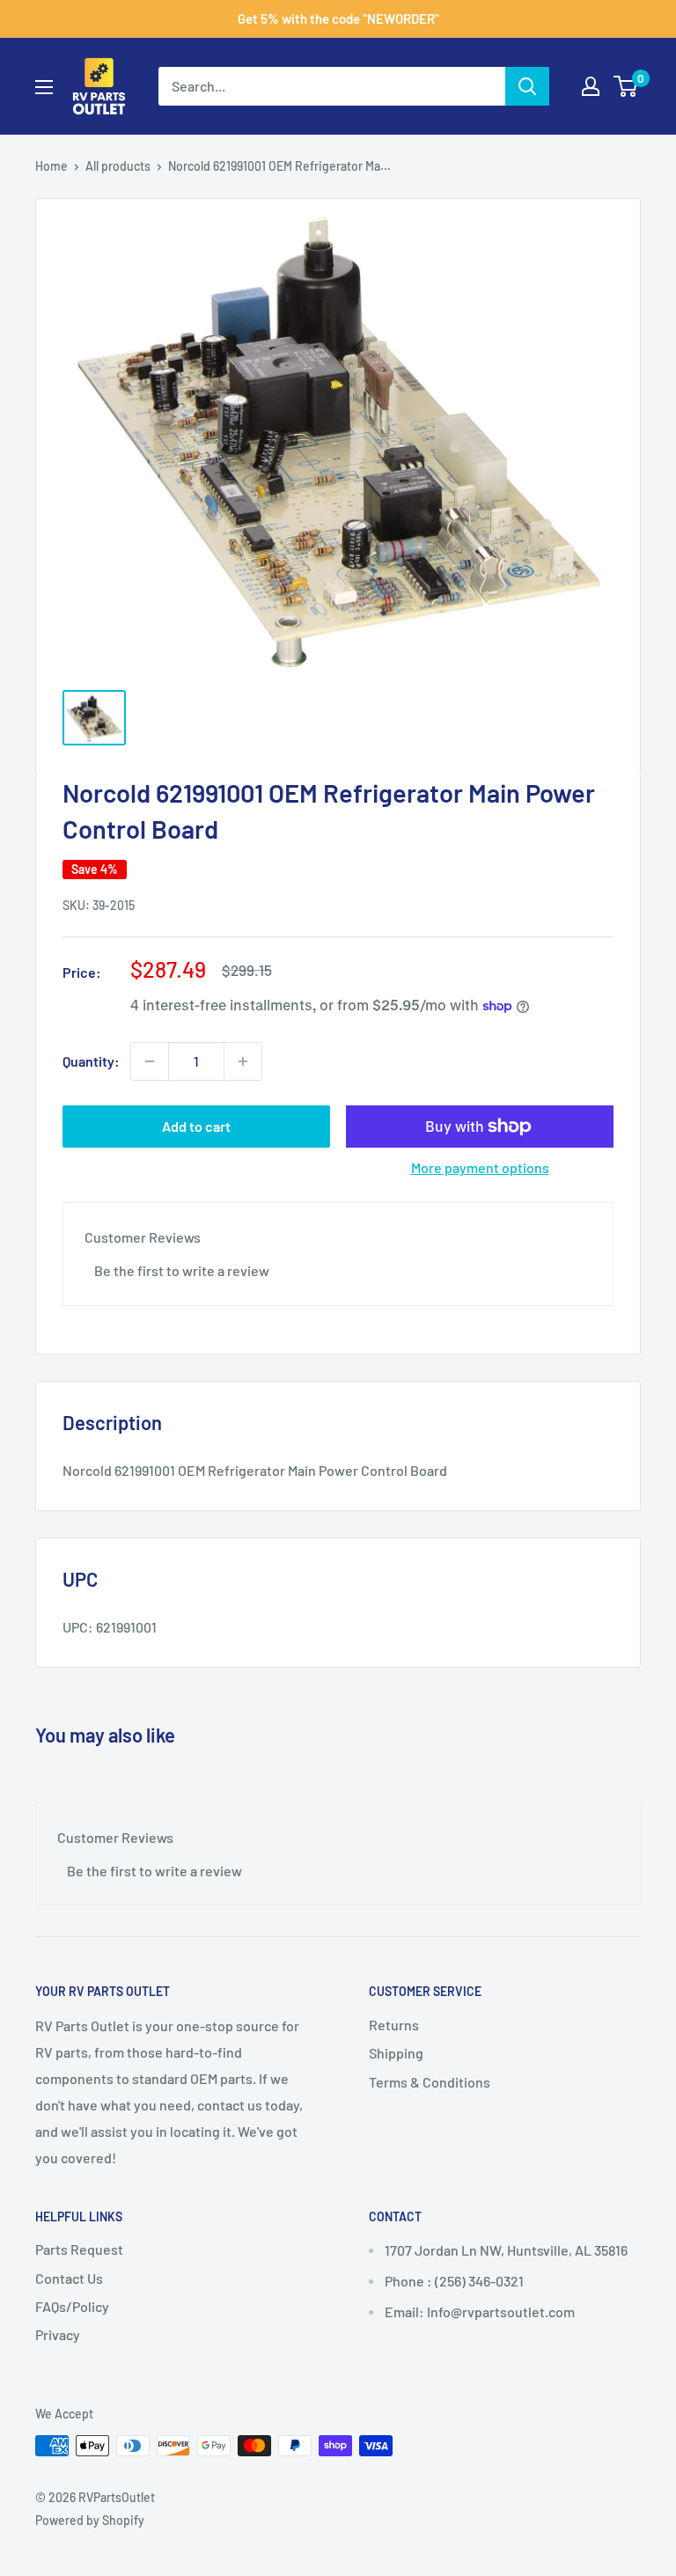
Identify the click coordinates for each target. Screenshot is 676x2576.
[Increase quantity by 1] (243, 1061)
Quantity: (91, 1061)
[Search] (527, 86)
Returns (394, 2025)
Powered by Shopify (90, 2520)
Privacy (58, 2334)
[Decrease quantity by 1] (150, 1061)
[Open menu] (44, 87)
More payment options (480, 1167)
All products (118, 166)
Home (51, 166)
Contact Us (69, 2278)
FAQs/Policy (72, 2306)
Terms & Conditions (430, 2082)
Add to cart (196, 1126)
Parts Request (79, 2249)
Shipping (396, 2053)
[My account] (591, 86)
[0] (626, 86)
